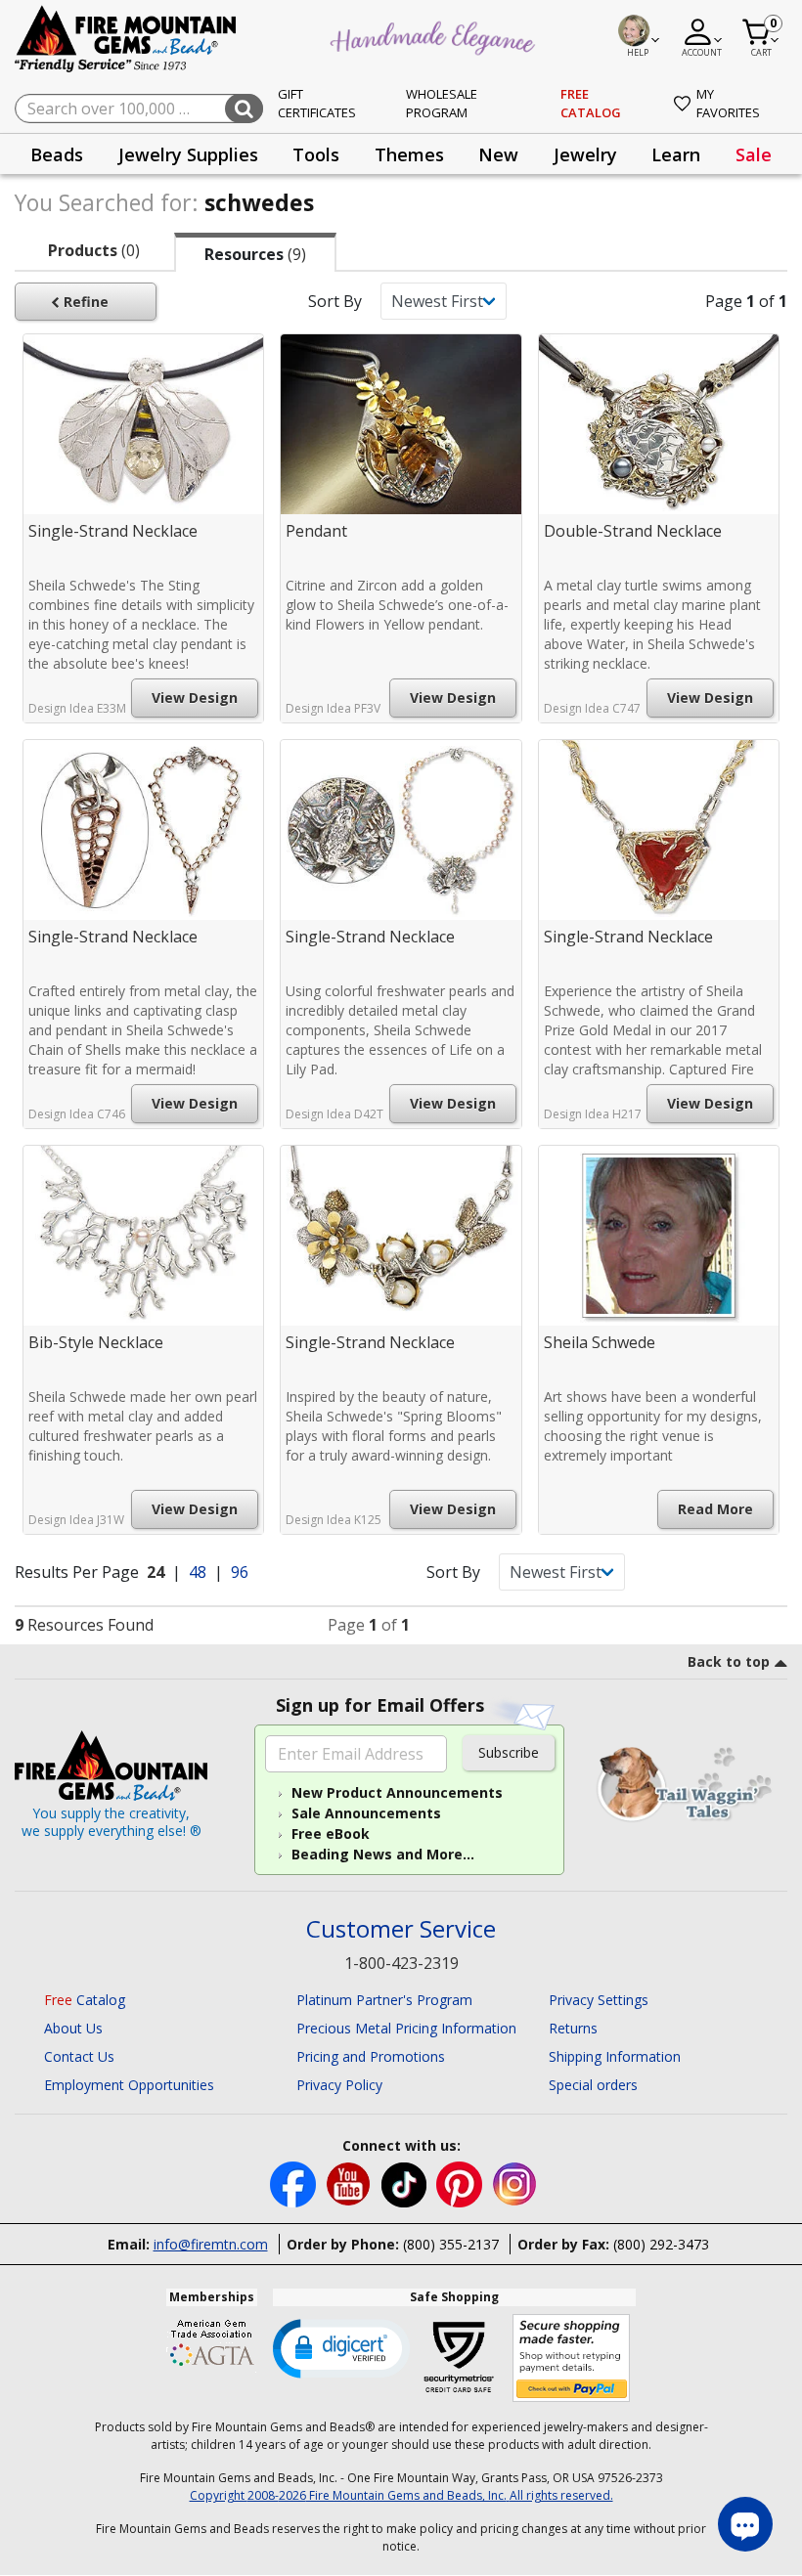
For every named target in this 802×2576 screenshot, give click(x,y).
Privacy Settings (599, 2000)
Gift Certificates (317, 104)
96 (240, 1572)
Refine (84, 302)
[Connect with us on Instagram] (515, 2183)
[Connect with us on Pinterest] (461, 2183)
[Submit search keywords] (244, 109)
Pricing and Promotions (371, 2056)
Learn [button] (676, 154)
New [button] (498, 154)
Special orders (593, 2085)
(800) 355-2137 (451, 2244)
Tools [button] (316, 154)
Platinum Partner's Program (384, 2000)
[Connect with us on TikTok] (406, 2183)
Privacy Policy (339, 2085)
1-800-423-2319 (401, 1963)
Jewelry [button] (585, 154)
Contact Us (79, 2056)
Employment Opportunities (129, 2085)
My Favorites (728, 104)
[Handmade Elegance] (435, 35)
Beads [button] (57, 154)
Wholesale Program (442, 104)
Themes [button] (409, 154)
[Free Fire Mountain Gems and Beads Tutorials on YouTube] (351, 2183)
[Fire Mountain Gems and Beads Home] (126, 38)
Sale (754, 154)
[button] (341, 2347)
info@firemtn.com (211, 2244)
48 (200, 1572)
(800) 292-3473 (661, 2244)
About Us (73, 2028)
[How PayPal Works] (572, 2358)
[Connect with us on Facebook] (295, 2183)
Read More (715, 1509)
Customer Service (401, 1929)
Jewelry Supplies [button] (188, 154)
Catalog (85, 2000)
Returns (573, 2028)
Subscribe (509, 1752)
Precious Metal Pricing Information (406, 2028)
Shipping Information (615, 2056)
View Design (195, 698)
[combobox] (139, 109)
